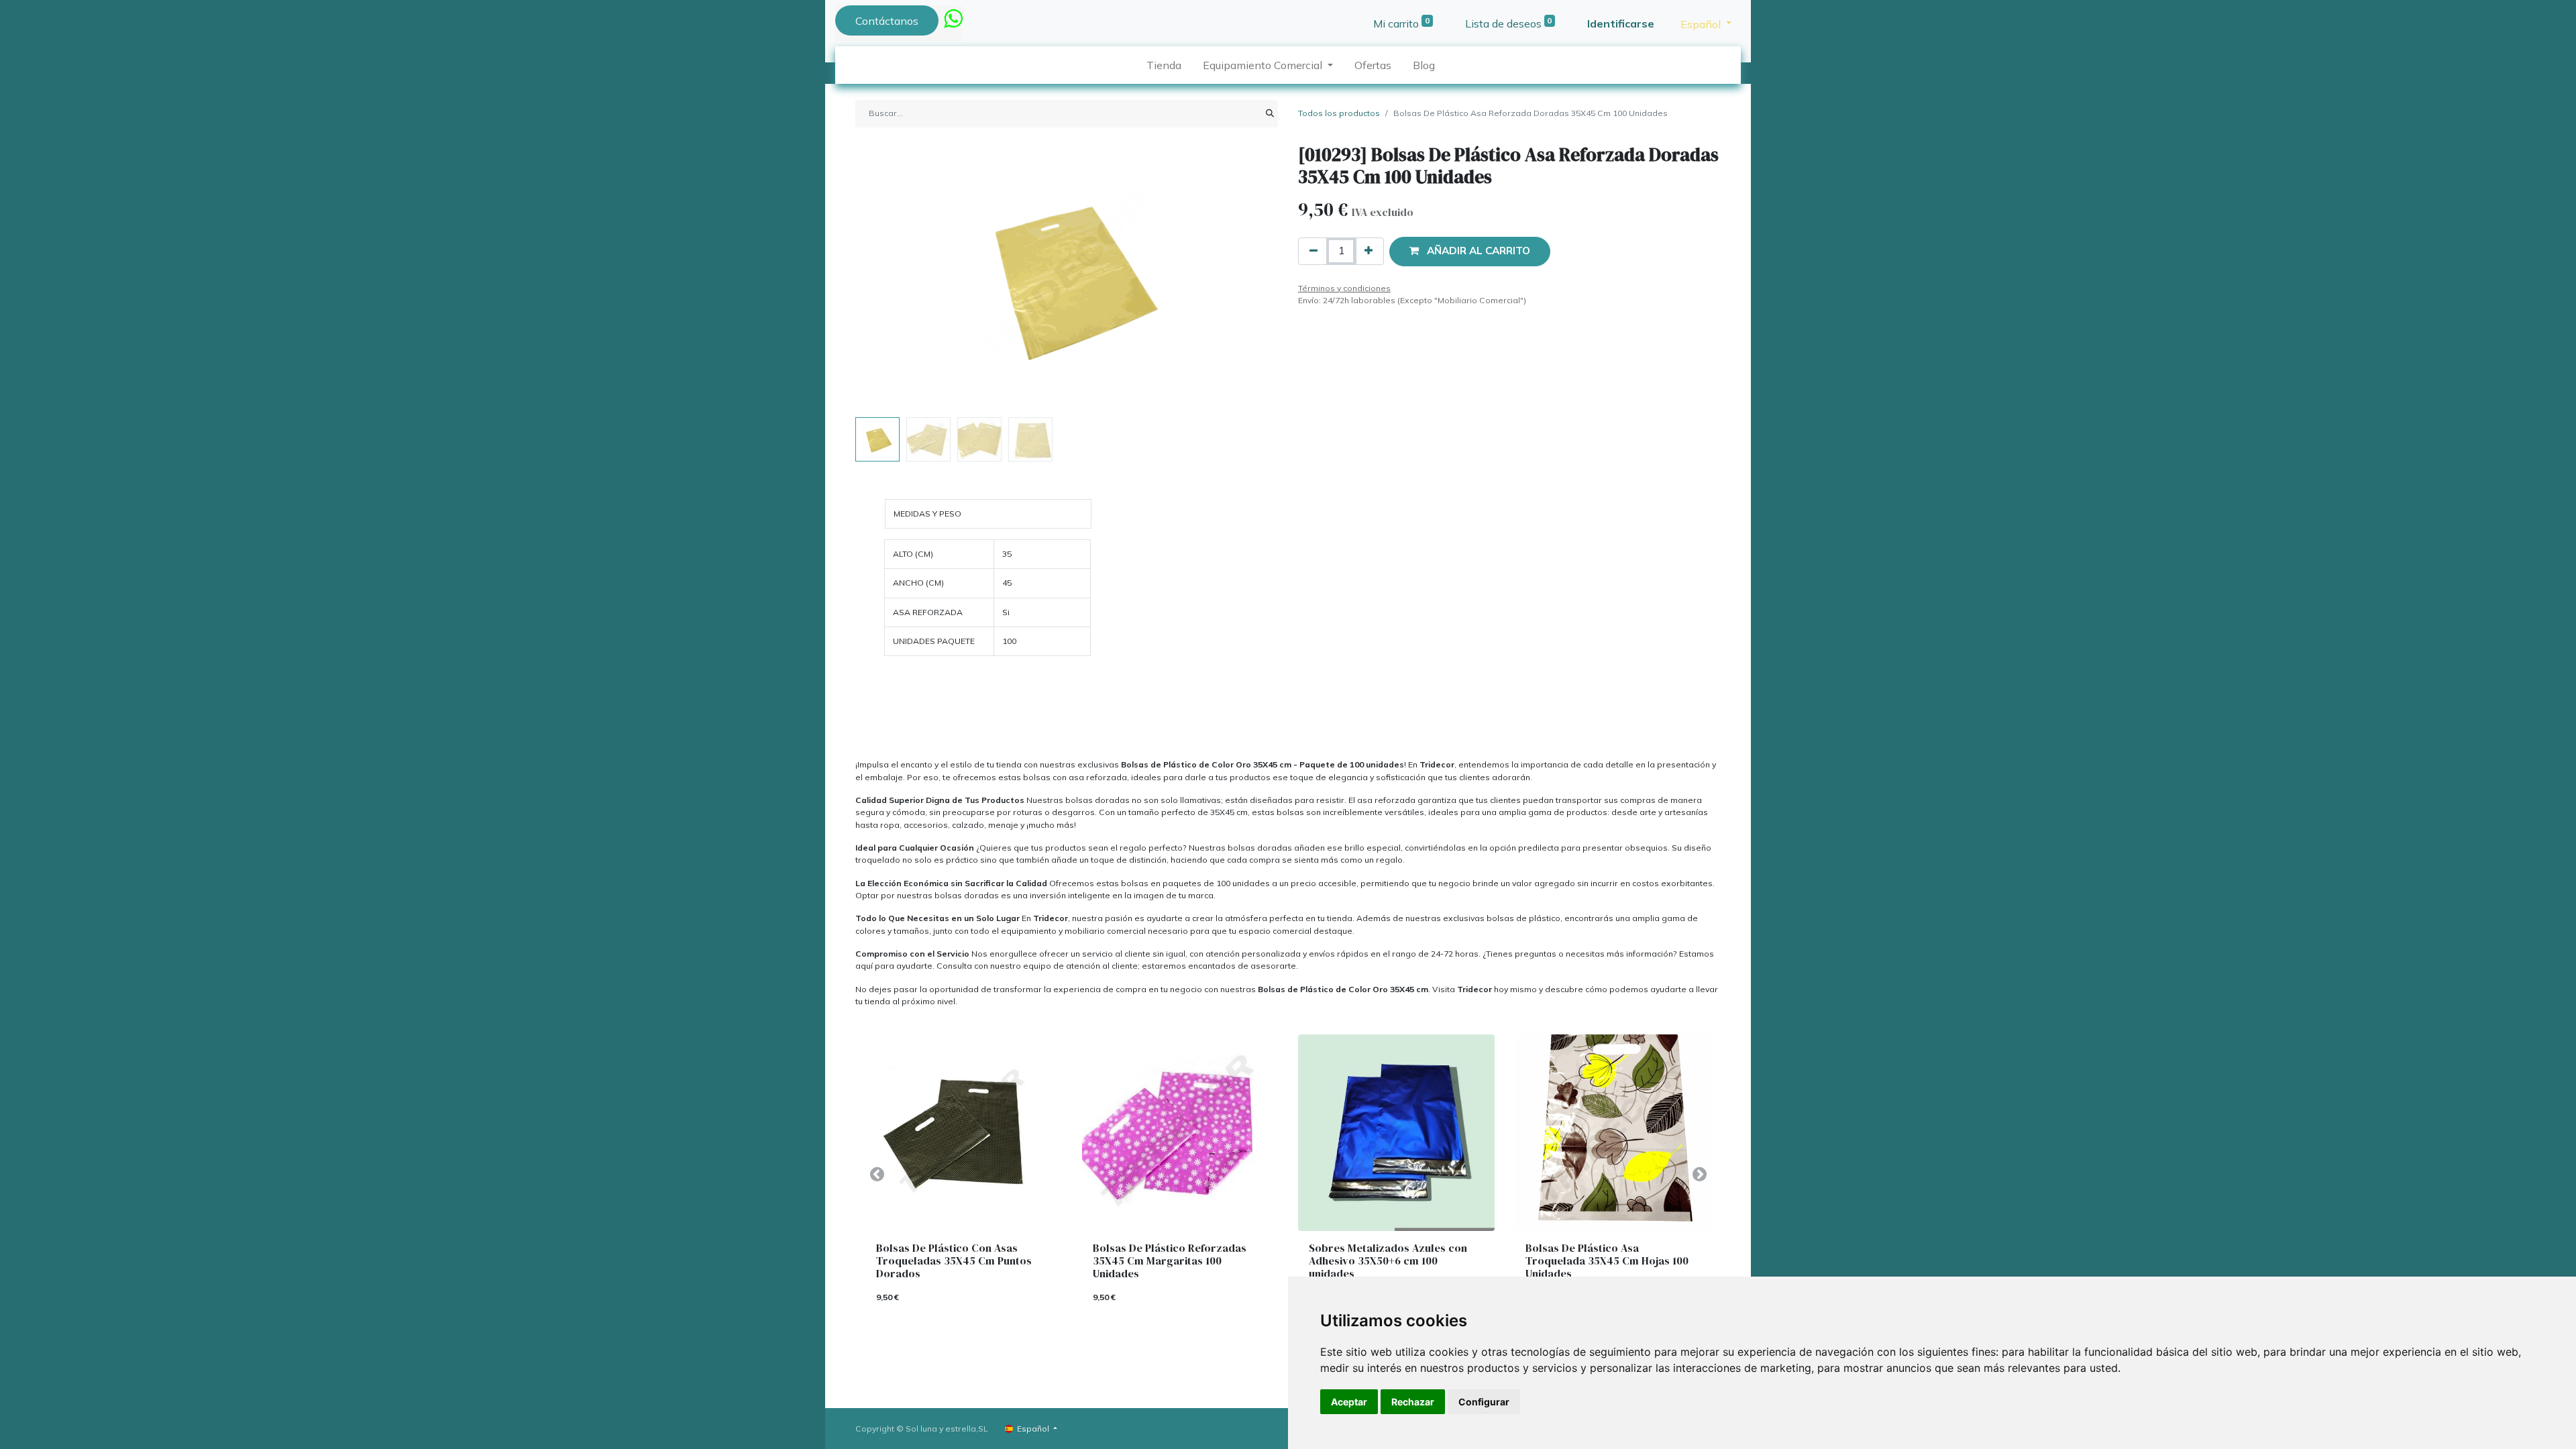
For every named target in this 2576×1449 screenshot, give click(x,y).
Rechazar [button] (1413, 1402)
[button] (887, 278)
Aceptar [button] (1349, 1402)
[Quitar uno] (1313, 251)
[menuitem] (1164, 65)
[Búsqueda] (1270, 113)
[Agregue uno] (1368, 251)
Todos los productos (1339, 113)
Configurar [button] (1484, 1402)
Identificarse (1621, 23)
